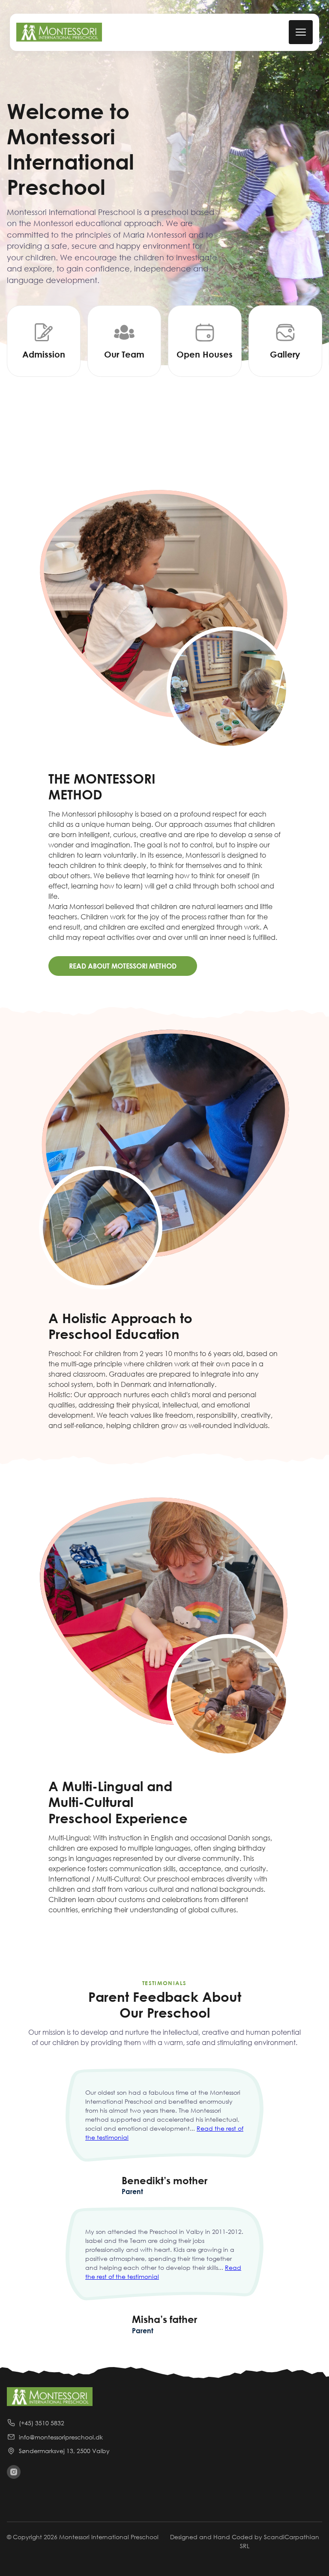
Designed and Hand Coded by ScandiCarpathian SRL (245, 2541)
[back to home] (59, 32)
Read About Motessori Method (123, 966)
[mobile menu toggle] (301, 32)
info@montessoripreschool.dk (61, 2437)
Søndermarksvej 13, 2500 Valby (64, 2451)
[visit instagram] (14, 2472)
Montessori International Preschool (109, 2537)
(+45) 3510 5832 (42, 2423)
